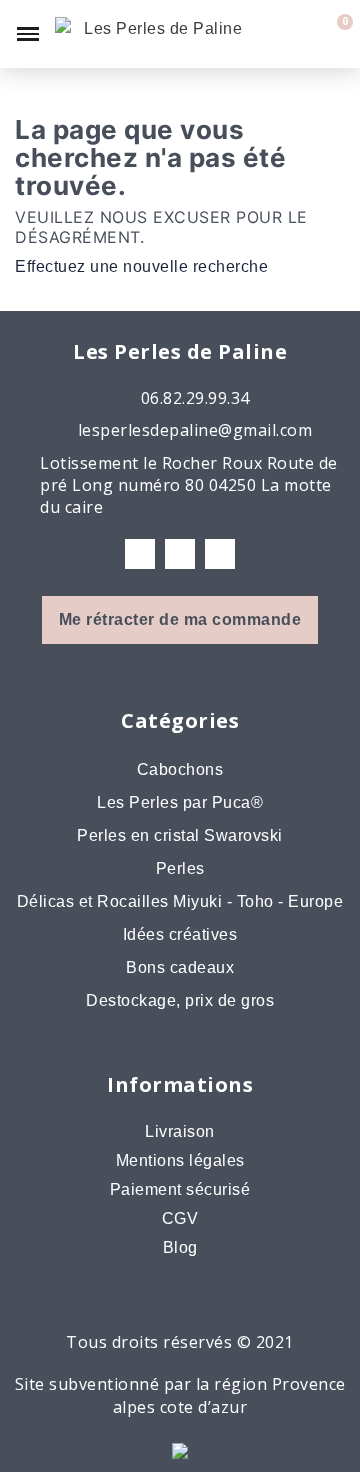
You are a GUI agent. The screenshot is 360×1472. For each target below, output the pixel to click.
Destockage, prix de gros (180, 1000)
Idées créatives (180, 934)
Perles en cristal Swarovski (180, 835)
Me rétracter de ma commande (180, 619)
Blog (180, 1247)
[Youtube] (220, 554)
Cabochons (180, 769)
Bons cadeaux (180, 967)
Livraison (180, 1131)
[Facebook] (140, 554)
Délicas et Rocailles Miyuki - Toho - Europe (180, 901)
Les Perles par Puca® (180, 802)
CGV (180, 1218)
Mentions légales (180, 1160)
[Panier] (333, 34)
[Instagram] (180, 554)
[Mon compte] (301, 34)
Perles (180, 868)
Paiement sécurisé (180, 1189)
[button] (266, 34)
